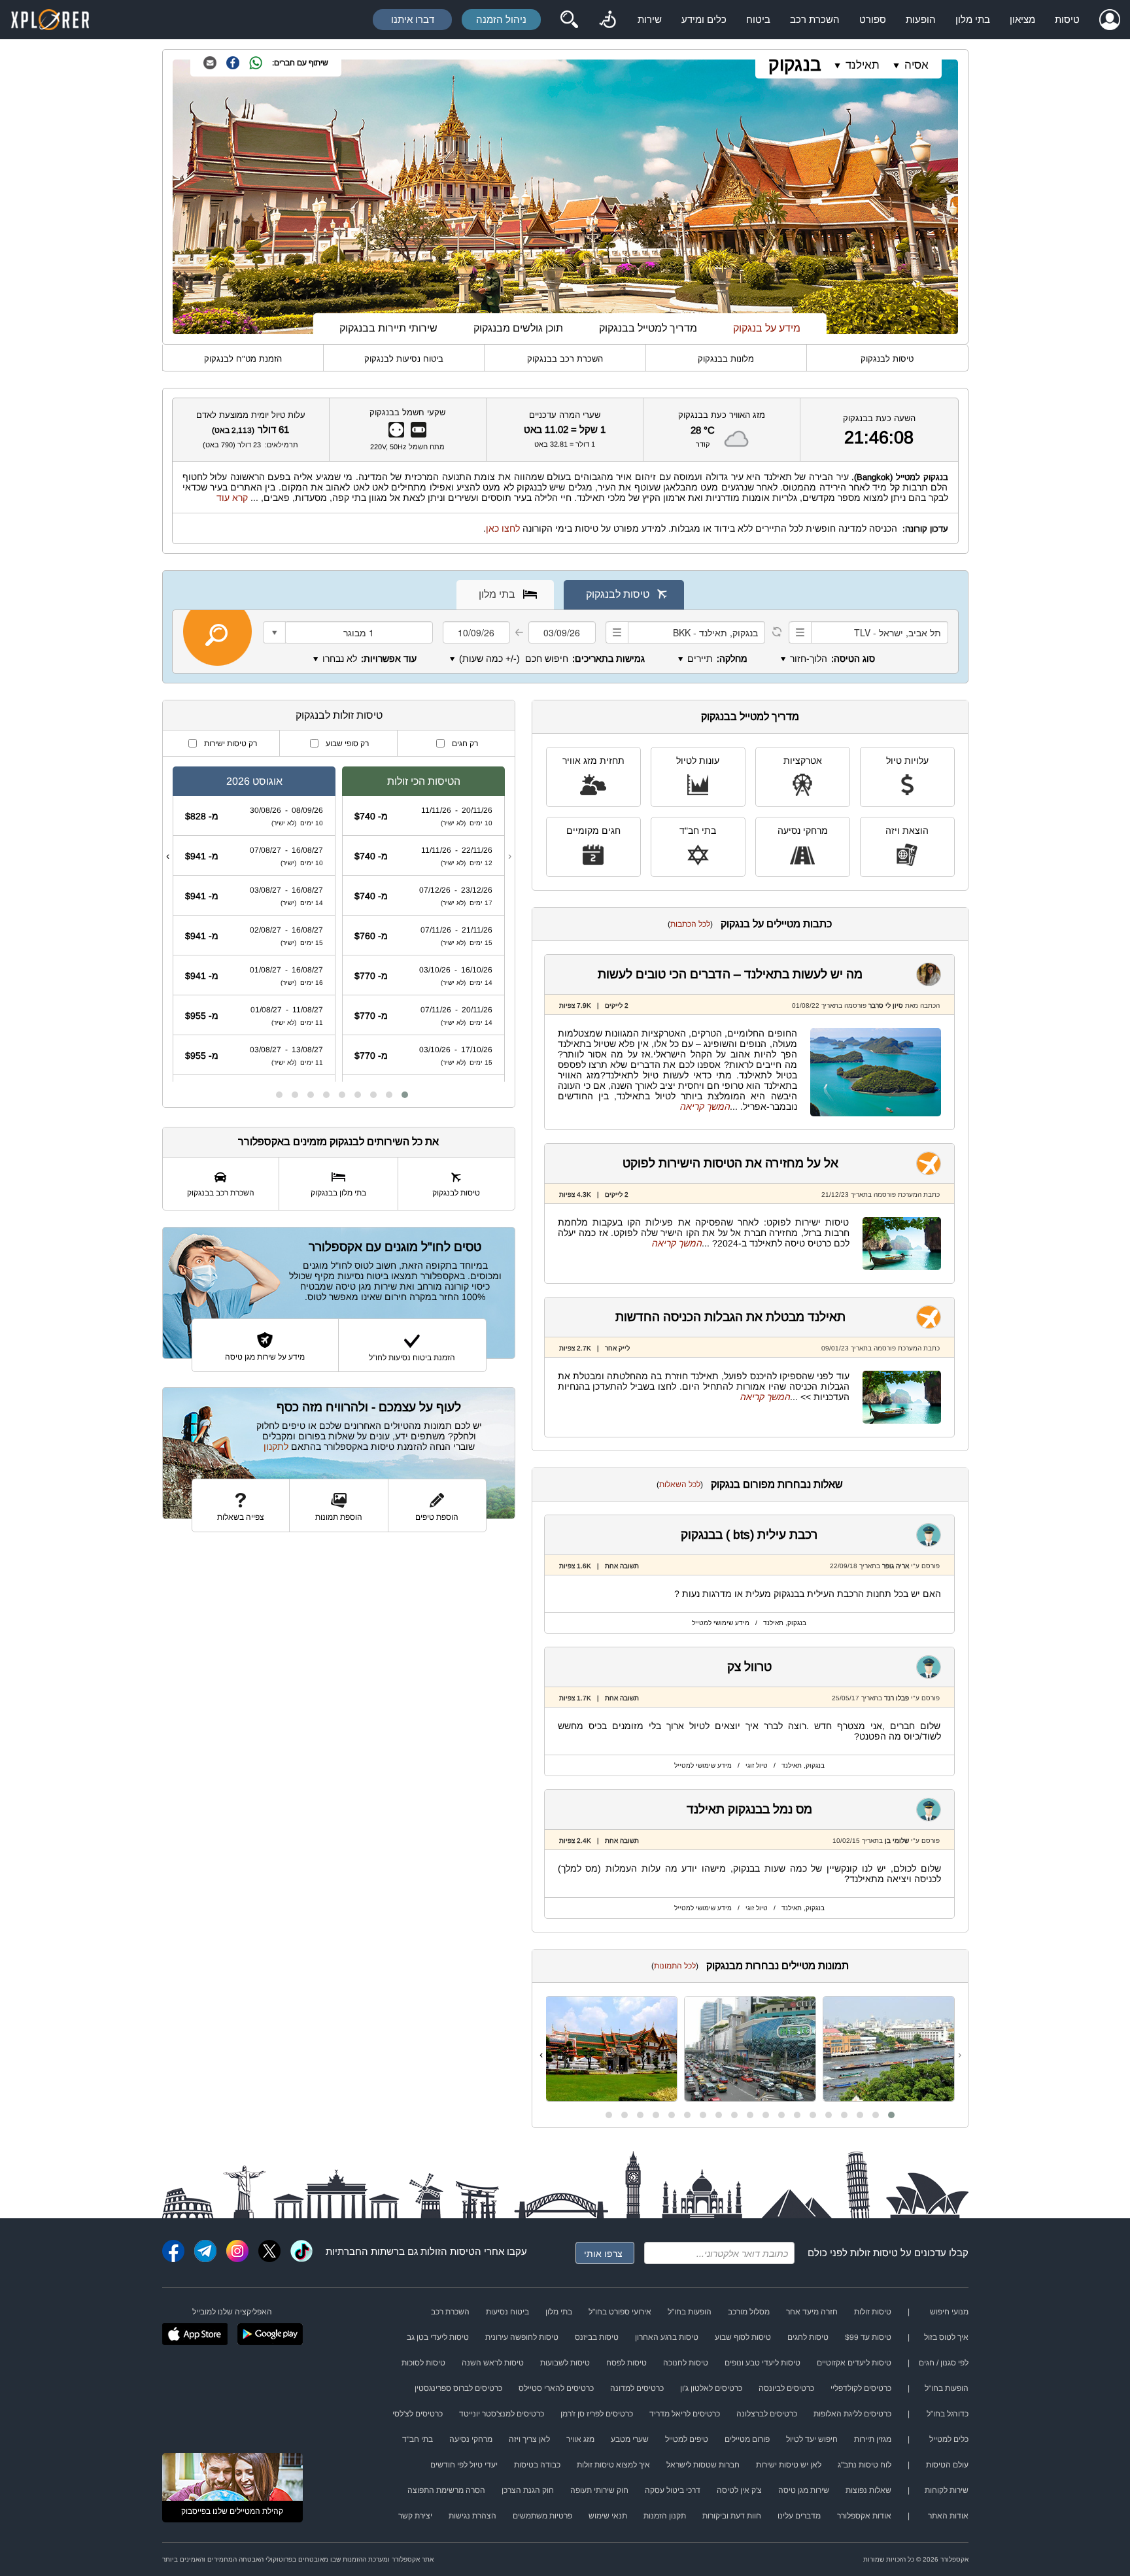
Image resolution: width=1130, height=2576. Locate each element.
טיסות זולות (874, 2253)
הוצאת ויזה (907, 831)
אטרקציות (803, 761)
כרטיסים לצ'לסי (418, 2414)
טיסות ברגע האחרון (667, 2337)
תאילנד (863, 65)
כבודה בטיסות (537, 2465)
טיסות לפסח (626, 2363)
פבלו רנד (897, 1698)
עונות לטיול (698, 761)
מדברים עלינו (799, 2516)
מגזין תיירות (873, 2439)
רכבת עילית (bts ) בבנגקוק (749, 1535)
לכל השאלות (680, 1485)
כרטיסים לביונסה (786, 2388)
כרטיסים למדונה (637, 2388)
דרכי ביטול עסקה (673, 2490)
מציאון (1022, 19)
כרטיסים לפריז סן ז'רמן (597, 2414)
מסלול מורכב (749, 2312)
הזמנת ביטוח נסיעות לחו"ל (412, 1358)
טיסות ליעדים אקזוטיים (854, 2363)
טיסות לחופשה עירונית (522, 2337)
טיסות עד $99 (868, 2337)
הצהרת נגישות (472, 2516)
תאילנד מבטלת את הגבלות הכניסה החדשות (730, 1317)
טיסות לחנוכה (686, 2363)
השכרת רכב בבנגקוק (565, 359)
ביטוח (758, 19)
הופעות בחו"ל (690, 2312)
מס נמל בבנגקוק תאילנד (749, 1809)
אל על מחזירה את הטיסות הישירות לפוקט (730, 1163)
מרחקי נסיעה (803, 831)
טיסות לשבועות (565, 2363)
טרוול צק (749, 1667)
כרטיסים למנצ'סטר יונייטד (502, 2414)
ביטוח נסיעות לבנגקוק (404, 359)
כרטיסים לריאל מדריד (685, 2414)
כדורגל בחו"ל (948, 2414)
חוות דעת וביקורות (732, 2516)
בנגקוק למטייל (922, 477)
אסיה (916, 65)
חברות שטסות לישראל (703, 2465)
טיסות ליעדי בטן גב (438, 2337)
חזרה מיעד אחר (812, 2312)
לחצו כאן (503, 528)
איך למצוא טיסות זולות (613, 2465)
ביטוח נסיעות (507, 2312)
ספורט (873, 19)
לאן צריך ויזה (529, 2439)
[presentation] (960, 2055)
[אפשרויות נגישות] (608, 20)
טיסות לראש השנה (493, 2363)
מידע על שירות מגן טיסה (265, 1357)
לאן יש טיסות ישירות (789, 2465)
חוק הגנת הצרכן (528, 2490)
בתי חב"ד (698, 831)
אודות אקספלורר (864, 2516)
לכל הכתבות (690, 924)
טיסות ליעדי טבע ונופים (762, 2363)
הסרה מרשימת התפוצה (446, 2490)
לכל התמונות (675, 1966)
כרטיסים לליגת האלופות (852, 2414)
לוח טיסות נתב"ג (865, 2465)
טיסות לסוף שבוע (743, 2337)
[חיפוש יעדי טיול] (569, 20)
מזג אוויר (580, 2439)
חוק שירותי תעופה (599, 2490)
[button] (891, 2115)
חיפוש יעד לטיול (812, 2439)
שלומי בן (897, 1841)
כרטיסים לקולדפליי (861, 2388)
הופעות (921, 19)
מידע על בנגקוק (767, 328)
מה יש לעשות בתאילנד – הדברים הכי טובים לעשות (730, 974)
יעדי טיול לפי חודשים (464, 2465)
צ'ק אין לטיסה (739, 2490)
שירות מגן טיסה (804, 2490)
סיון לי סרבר (886, 1005)
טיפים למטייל (687, 2439)
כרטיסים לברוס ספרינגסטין (458, 2388)
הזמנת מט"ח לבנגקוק (243, 359)
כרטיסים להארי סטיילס (556, 2388)
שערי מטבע (630, 2439)
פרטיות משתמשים (542, 2516)
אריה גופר (896, 1566)
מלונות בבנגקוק (726, 359)
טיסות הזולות (448, 2251)
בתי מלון (973, 19)
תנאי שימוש (608, 2516)
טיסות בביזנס (597, 2337)
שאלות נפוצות (868, 2490)
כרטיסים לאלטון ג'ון (711, 2388)
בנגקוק (795, 64)
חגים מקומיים (593, 831)
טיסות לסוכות (423, 2363)
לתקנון (276, 1447)
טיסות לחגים (808, 2337)
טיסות (1067, 19)
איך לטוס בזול (946, 2337)
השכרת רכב (815, 19)
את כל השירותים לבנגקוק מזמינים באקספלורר (338, 1142)
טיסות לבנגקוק (887, 359)
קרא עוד (232, 498)
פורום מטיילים (747, 2439)
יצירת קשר (415, 2516)
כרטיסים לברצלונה (767, 2414)
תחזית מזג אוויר (593, 761)
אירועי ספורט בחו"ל (620, 2312)
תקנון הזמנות (665, 2516)
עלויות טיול (907, 761)
